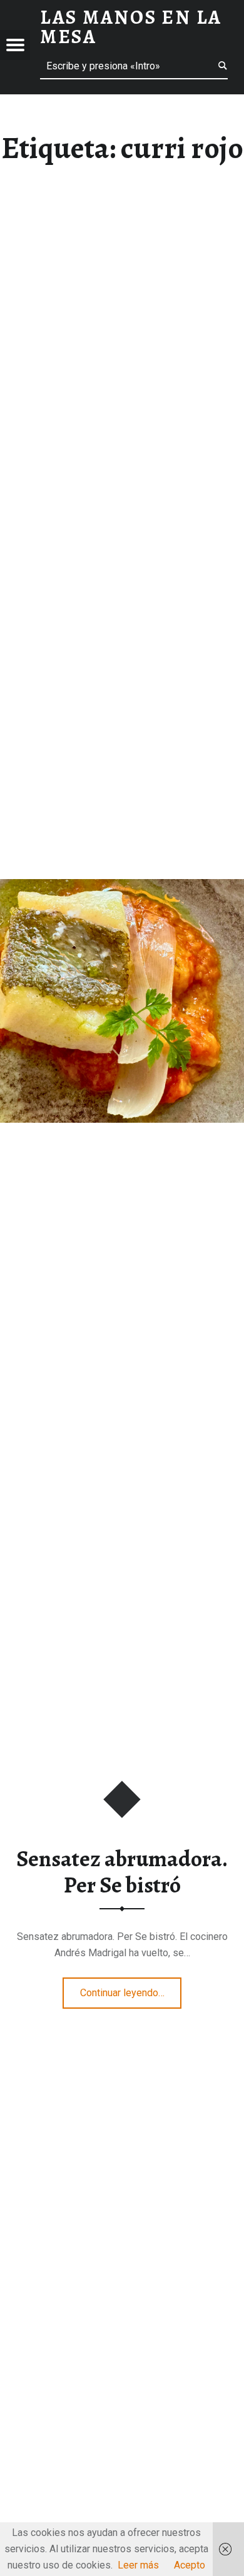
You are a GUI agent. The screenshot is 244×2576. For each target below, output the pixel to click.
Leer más (138, 2565)
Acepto (190, 2565)
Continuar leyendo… (131, 1989)
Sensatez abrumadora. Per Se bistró (122, 1872)
